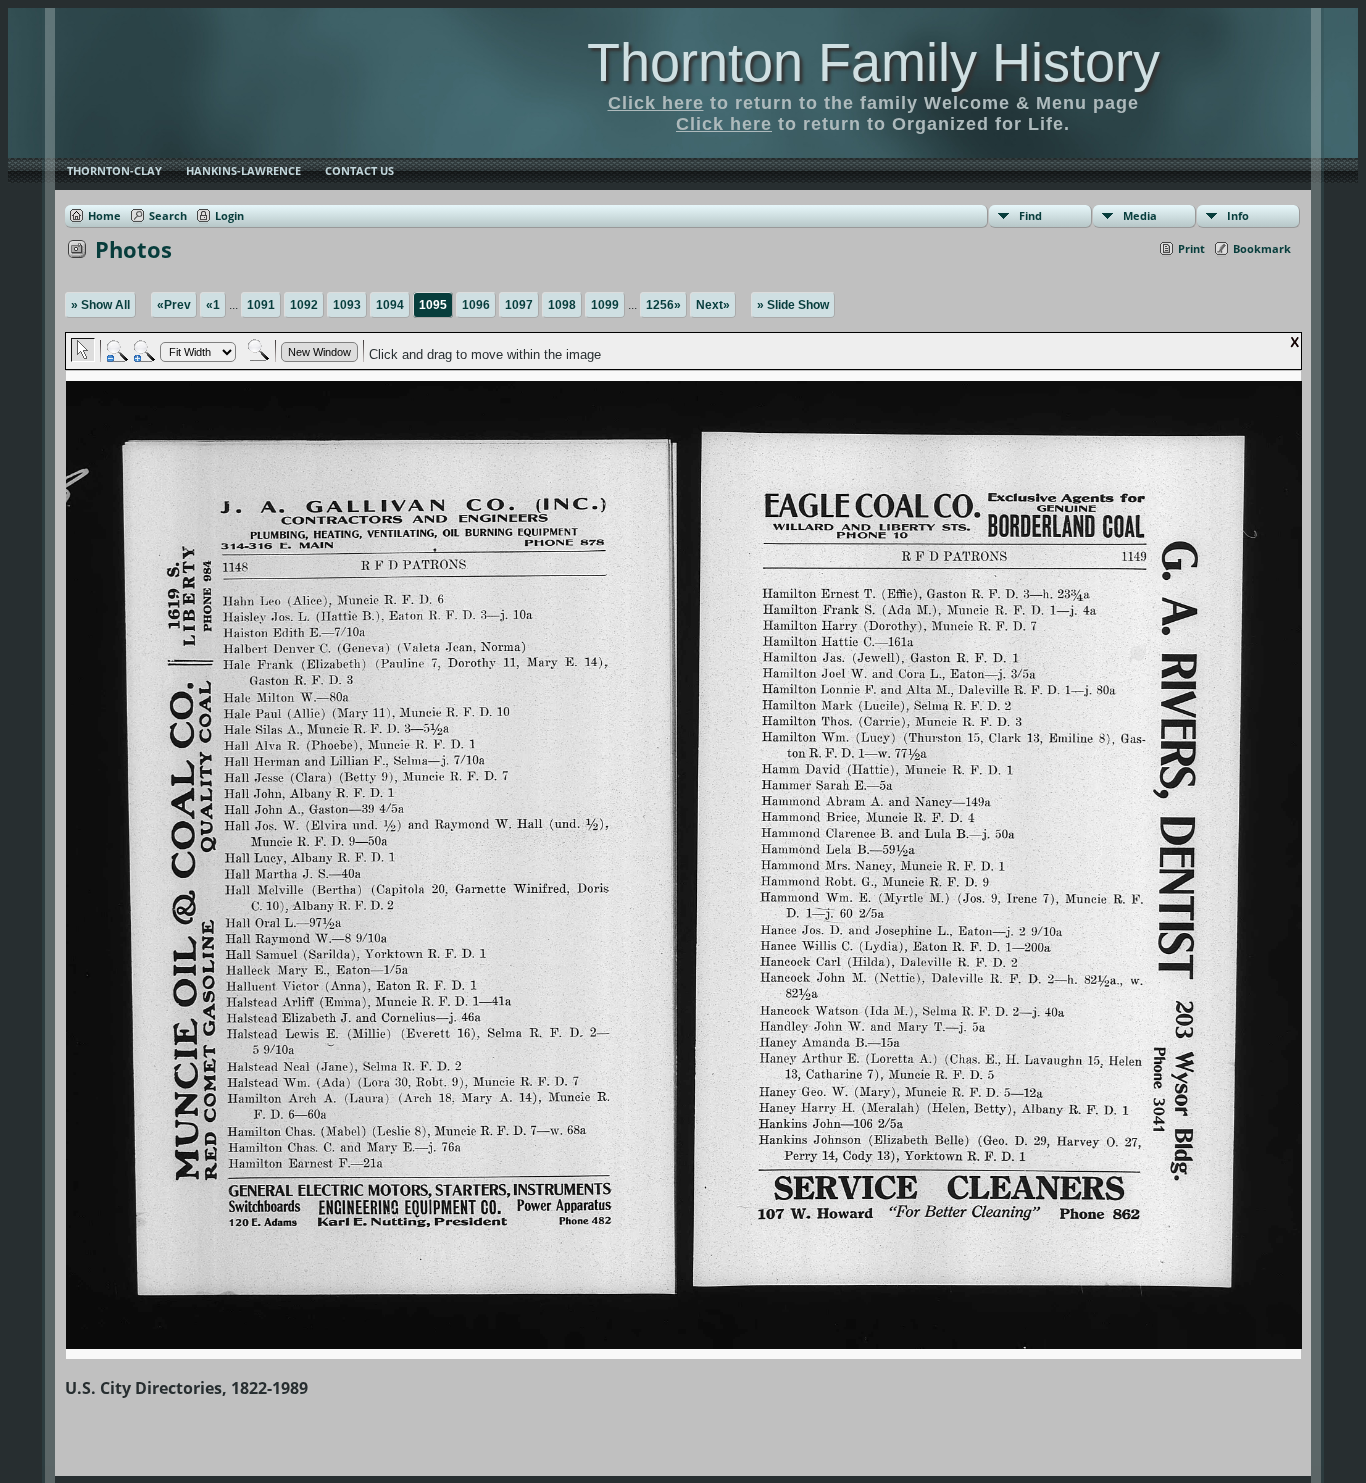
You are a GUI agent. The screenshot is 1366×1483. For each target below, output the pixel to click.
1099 (605, 305)
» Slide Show (793, 305)
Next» (713, 305)
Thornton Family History (873, 62)
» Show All (100, 305)
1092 (304, 305)
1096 (476, 305)
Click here (656, 103)
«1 (213, 305)
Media (1140, 215)
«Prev (174, 305)
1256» (663, 305)
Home (104, 215)
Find (1030, 215)
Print (1191, 248)
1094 (390, 305)
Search (168, 215)
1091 (261, 305)
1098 (562, 305)
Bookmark (1262, 248)
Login (229, 215)
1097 (519, 305)
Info (1238, 215)
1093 (347, 305)
